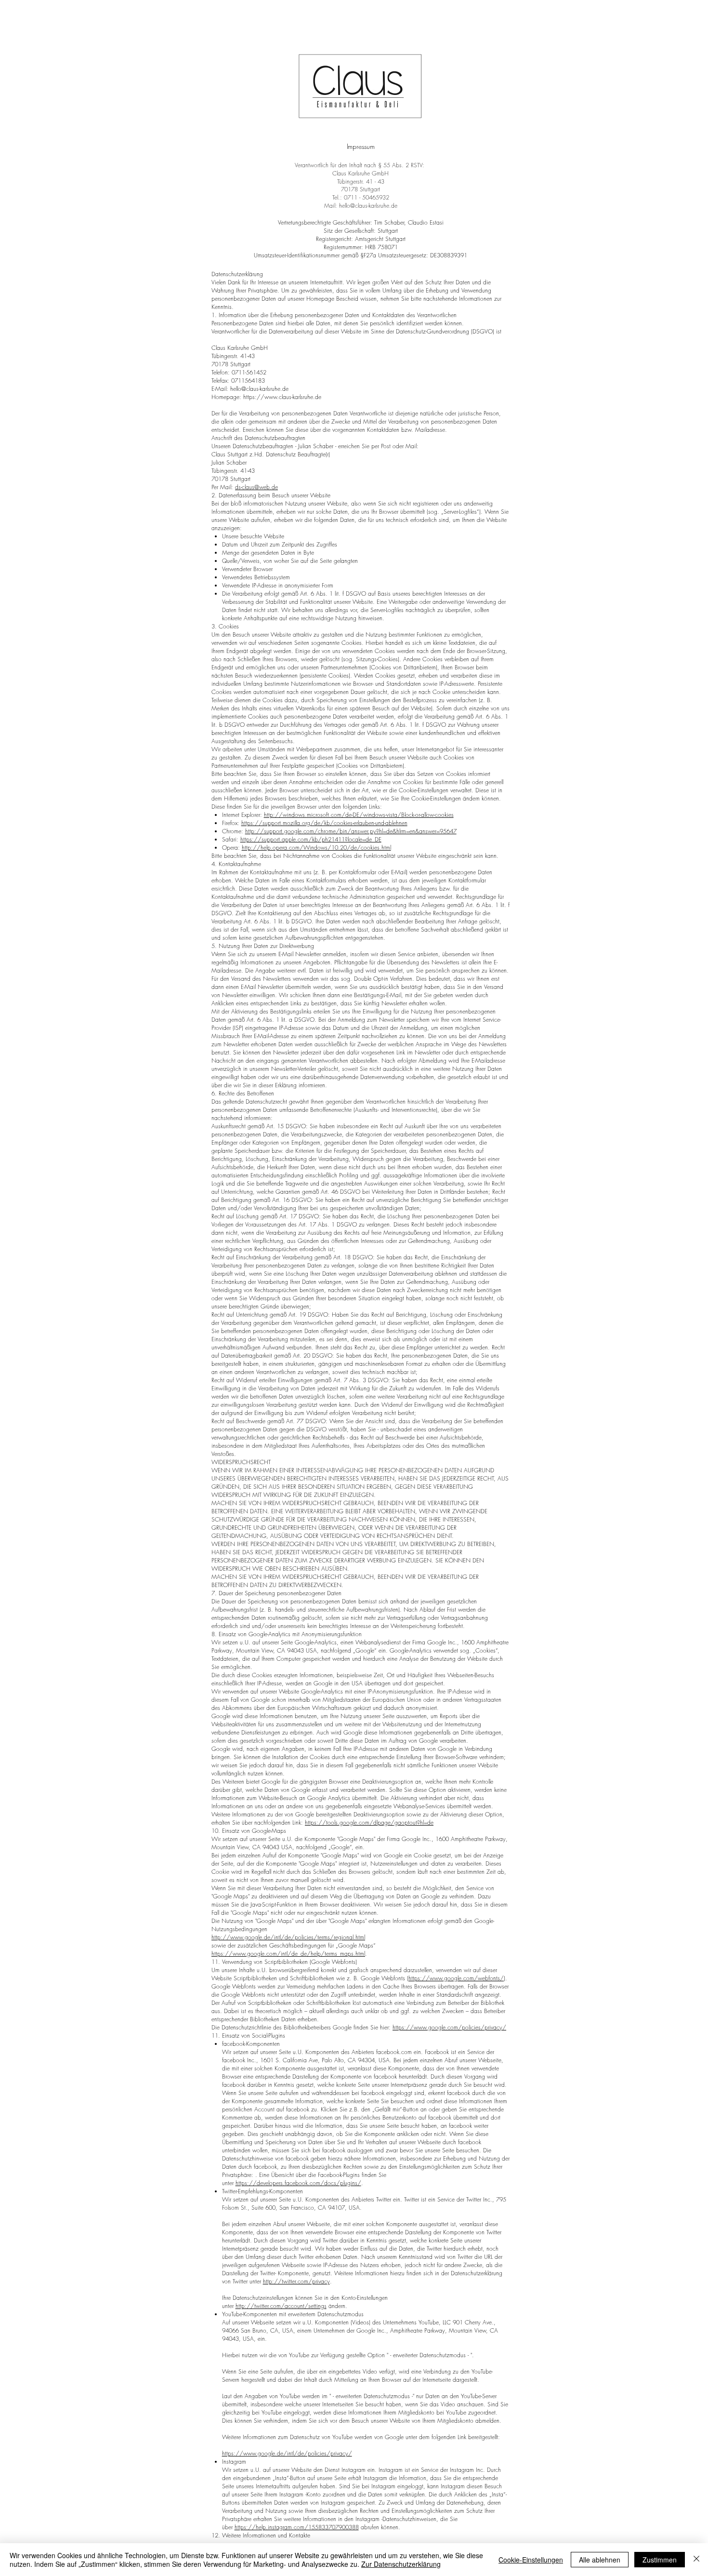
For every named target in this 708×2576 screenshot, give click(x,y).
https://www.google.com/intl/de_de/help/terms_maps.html (288, 1954)
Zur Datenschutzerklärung (401, 2564)
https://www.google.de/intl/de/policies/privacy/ (287, 2453)
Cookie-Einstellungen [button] (531, 2560)
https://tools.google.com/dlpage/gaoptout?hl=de (369, 1822)
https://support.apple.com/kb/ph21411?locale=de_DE (311, 839)
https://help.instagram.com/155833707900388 (297, 2527)
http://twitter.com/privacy (296, 2281)
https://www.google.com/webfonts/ (456, 1978)
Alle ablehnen (600, 2560)
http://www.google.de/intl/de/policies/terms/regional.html (288, 1937)
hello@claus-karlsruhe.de (368, 206)
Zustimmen (660, 2560)
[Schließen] (696, 2560)
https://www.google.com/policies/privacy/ (449, 2027)
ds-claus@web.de (256, 487)
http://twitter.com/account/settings (281, 2306)
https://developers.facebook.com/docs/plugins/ (298, 2183)
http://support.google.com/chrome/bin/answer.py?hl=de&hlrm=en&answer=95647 (351, 831)
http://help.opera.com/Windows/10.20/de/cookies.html (316, 848)
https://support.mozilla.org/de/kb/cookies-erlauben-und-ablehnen (324, 823)
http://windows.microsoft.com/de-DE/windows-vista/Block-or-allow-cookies (359, 815)
